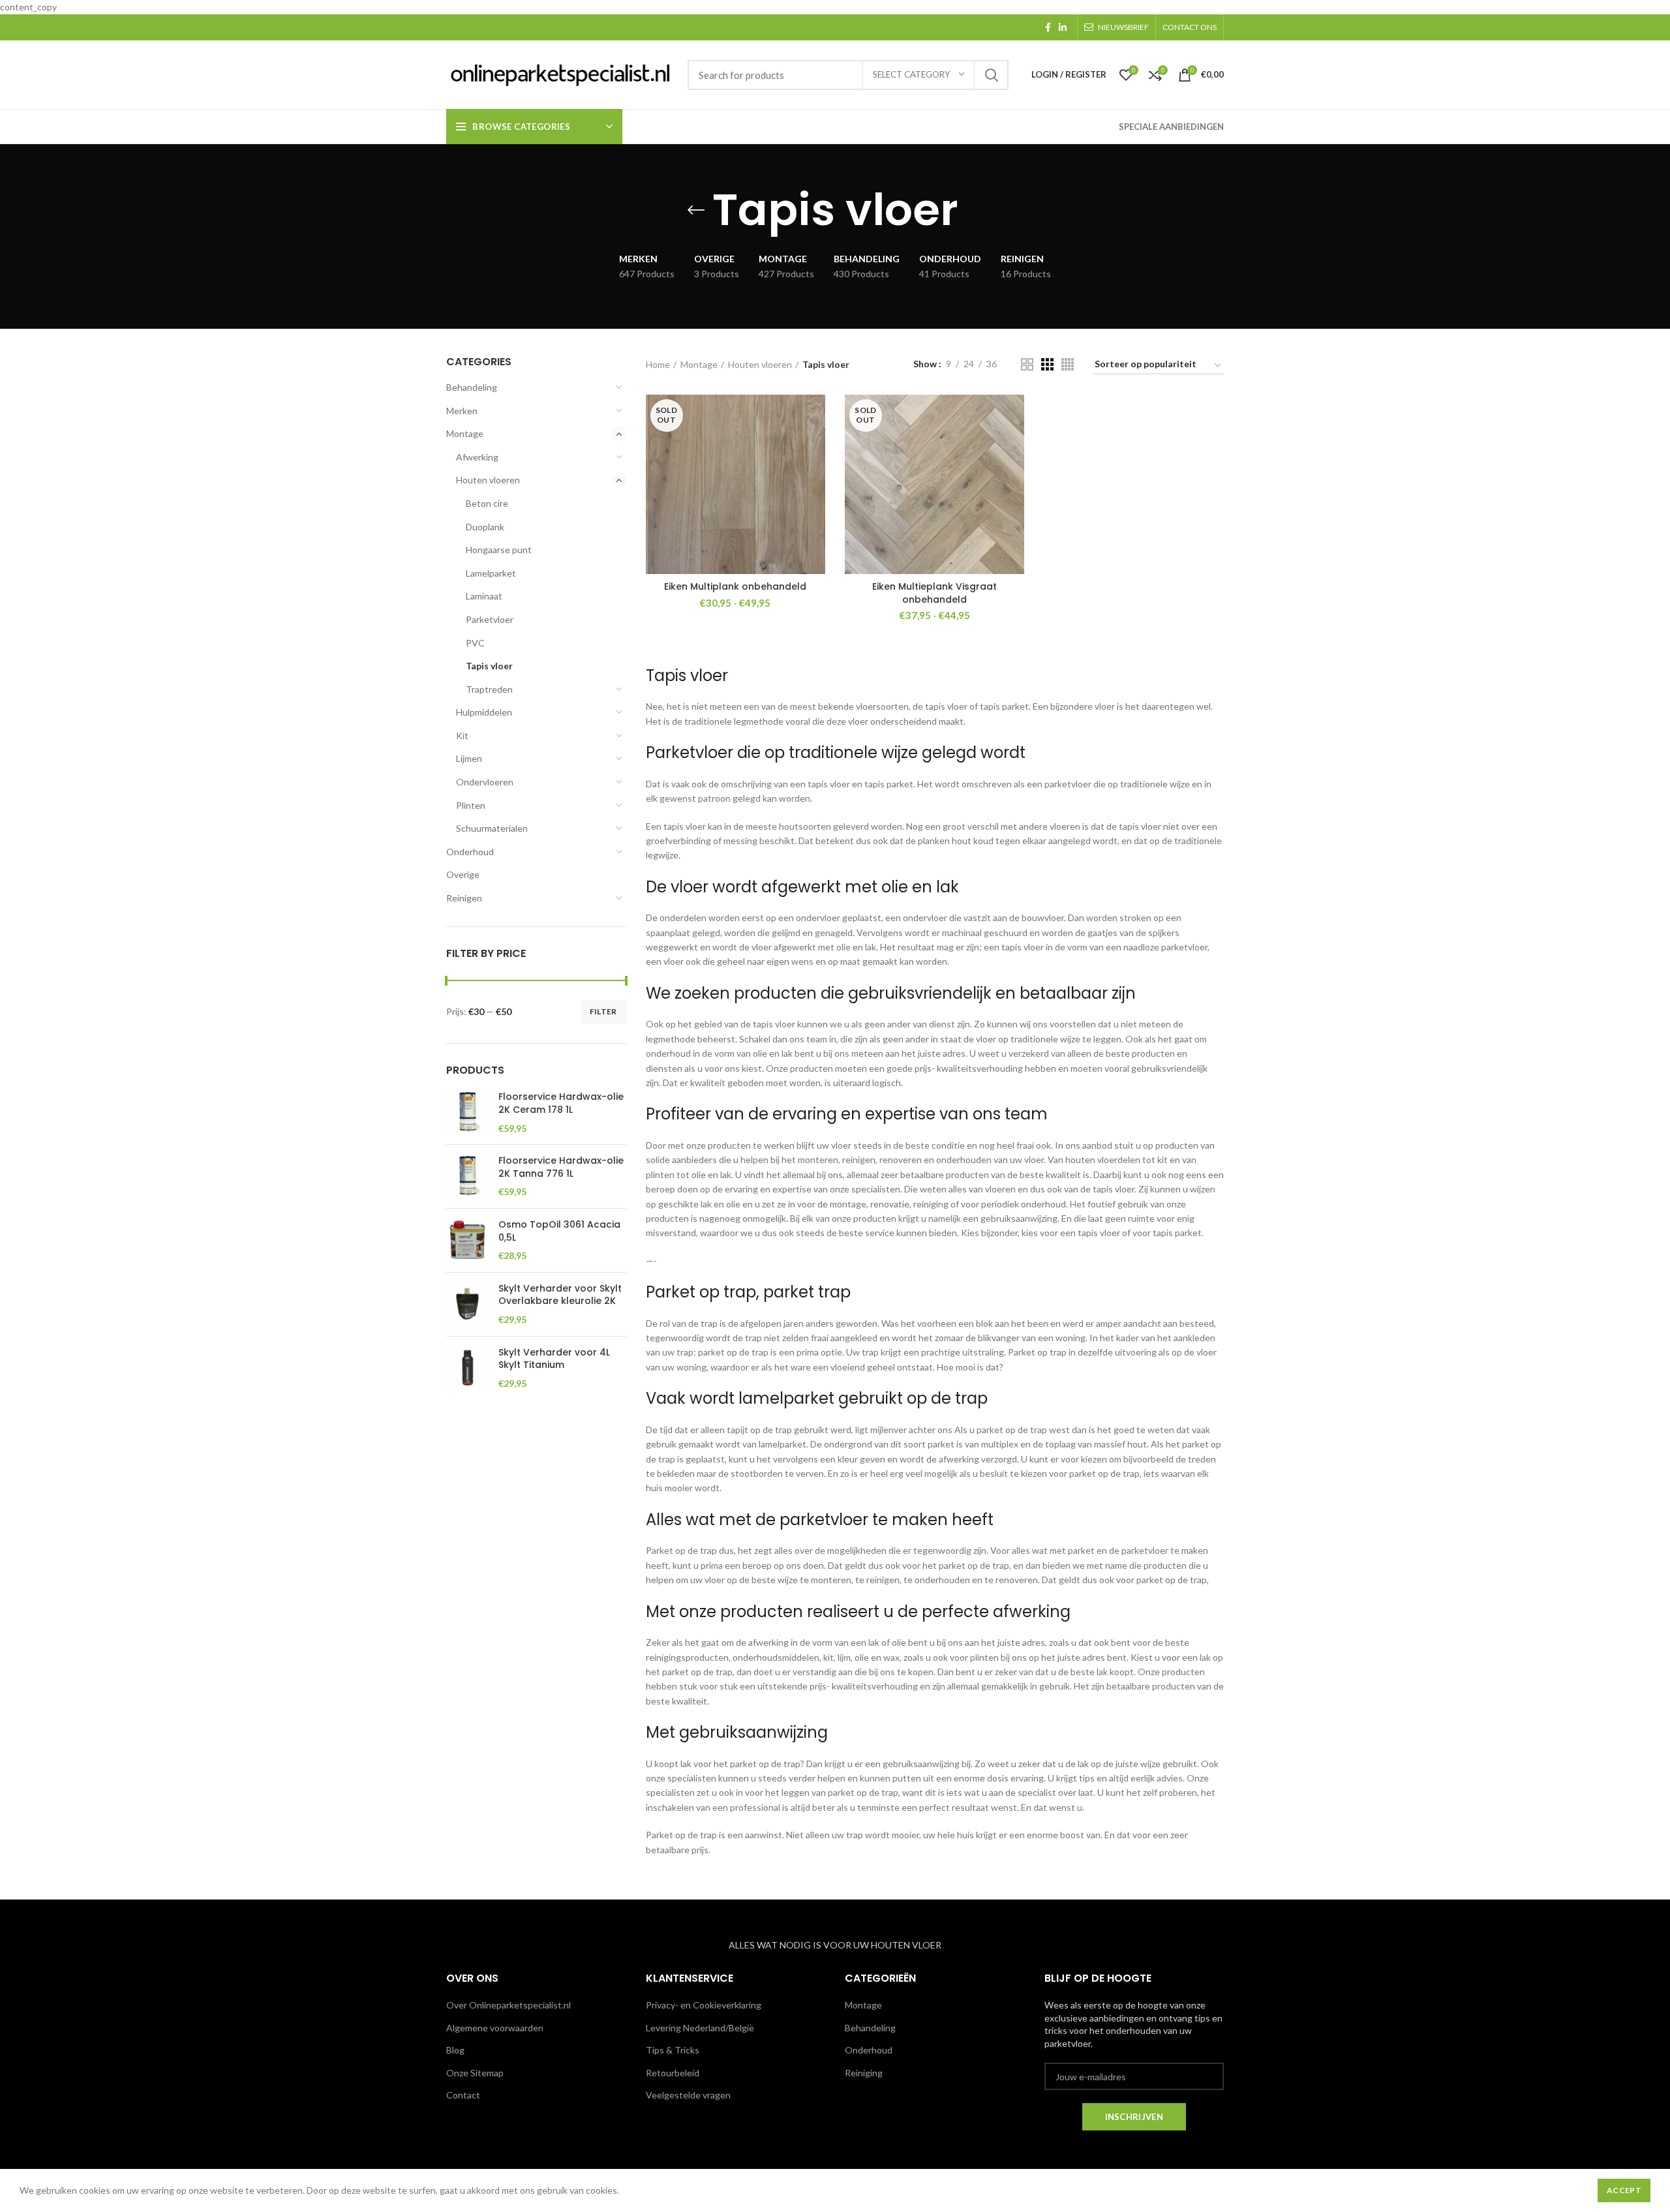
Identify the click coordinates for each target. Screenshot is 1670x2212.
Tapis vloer (489, 666)
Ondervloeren (485, 782)
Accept (1624, 2190)
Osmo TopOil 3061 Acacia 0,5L (559, 1231)
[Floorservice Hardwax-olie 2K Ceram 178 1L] (467, 1113)
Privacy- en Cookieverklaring (704, 2005)
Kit (462, 735)
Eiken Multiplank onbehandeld (735, 586)
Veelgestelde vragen (688, 2095)
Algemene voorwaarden (495, 2028)
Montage (465, 433)
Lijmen (469, 758)
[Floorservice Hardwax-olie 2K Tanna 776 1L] (467, 1176)
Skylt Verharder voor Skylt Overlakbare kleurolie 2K (560, 1295)
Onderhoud (470, 852)
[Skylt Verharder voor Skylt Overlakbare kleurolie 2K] (467, 1304)
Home (658, 364)
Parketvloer (490, 619)
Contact (463, 2095)
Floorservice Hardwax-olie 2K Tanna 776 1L (561, 1167)
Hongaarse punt (499, 550)
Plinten (471, 805)
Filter (603, 1011)
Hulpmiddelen (484, 712)
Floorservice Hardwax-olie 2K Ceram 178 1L (561, 1103)
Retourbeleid (673, 2073)
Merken (462, 411)
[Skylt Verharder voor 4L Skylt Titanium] (467, 1368)
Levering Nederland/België (700, 2028)
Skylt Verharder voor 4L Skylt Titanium (554, 1359)
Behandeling (472, 387)
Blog (455, 2050)
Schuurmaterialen (492, 828)
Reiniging (864, 2073)
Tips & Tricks (673, 2050)
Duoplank (485, 527)
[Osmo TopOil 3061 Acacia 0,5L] (467, 1240)
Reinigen (464, 898)
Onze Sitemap (475, 2073)
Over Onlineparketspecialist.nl (509, 2005)
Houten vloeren (488, 480)
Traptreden (489, 689)
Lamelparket (491, 573)
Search (991, 75)
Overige (463, 874)
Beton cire (487, 503)
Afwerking (477, 457)
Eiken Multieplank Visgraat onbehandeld (934, 593)
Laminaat (484, 596)
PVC (475, 643)
